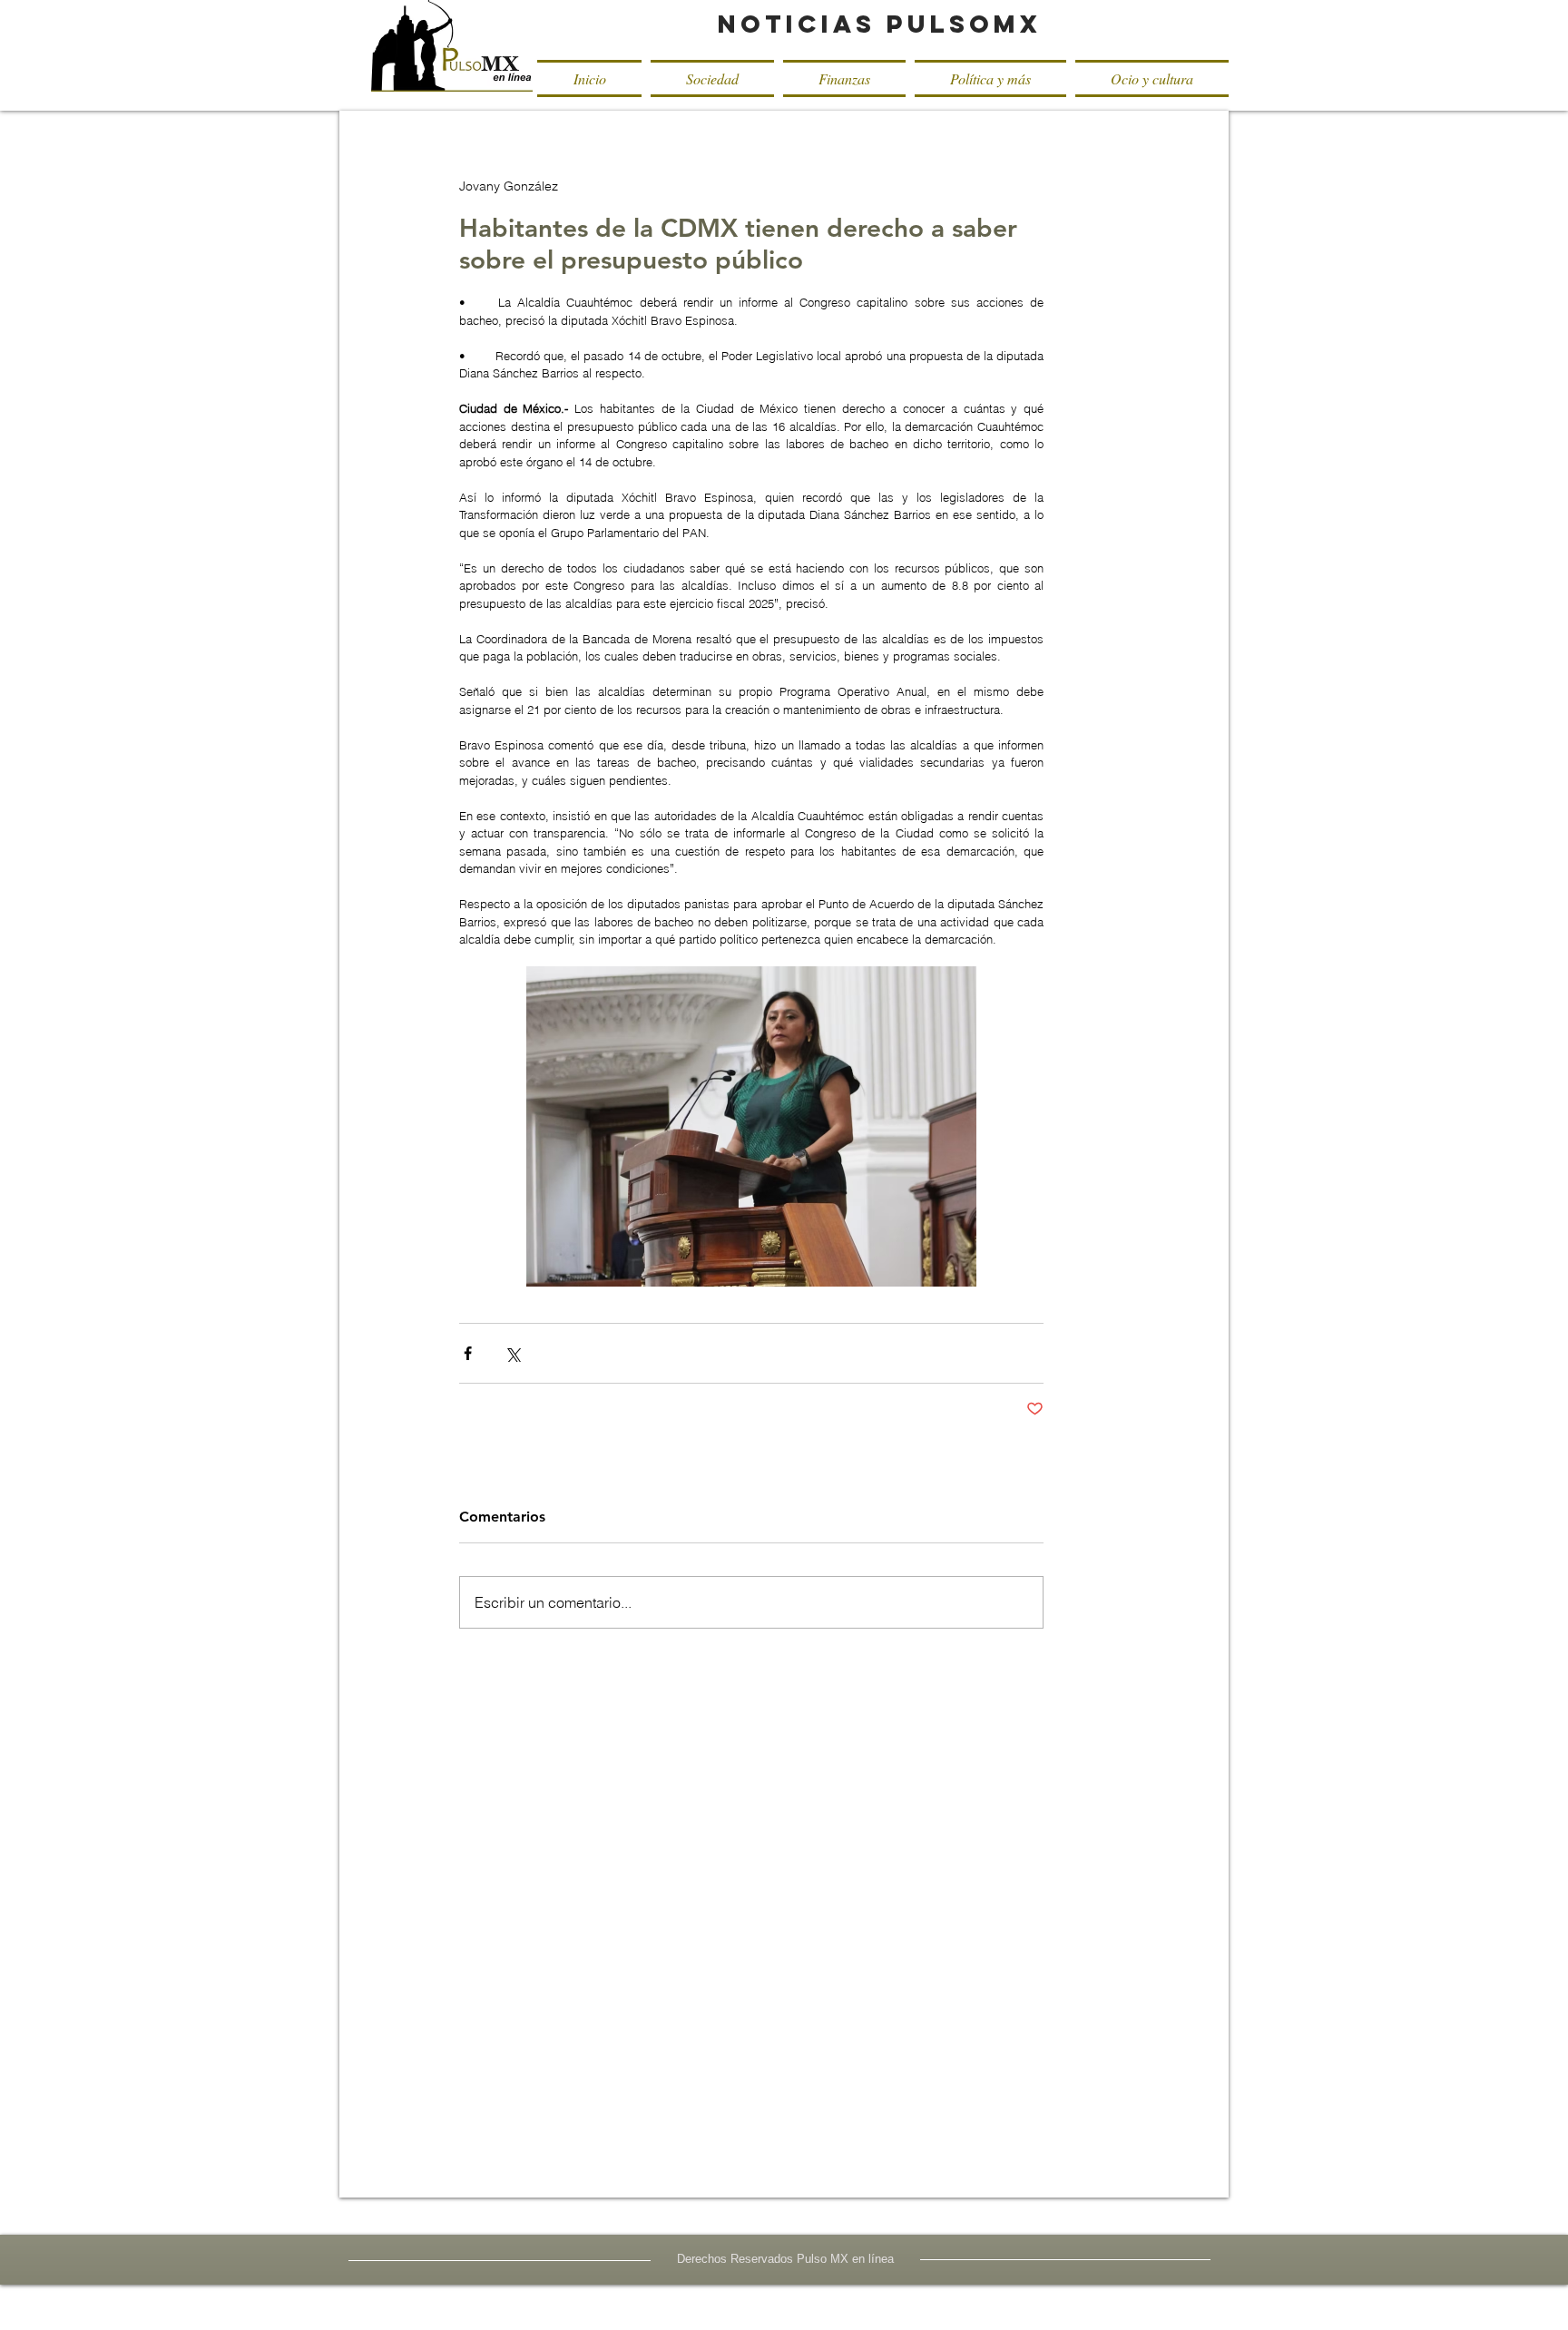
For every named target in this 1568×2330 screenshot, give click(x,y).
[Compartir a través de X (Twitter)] (512, 1353)
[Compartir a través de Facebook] (468, 1353)
